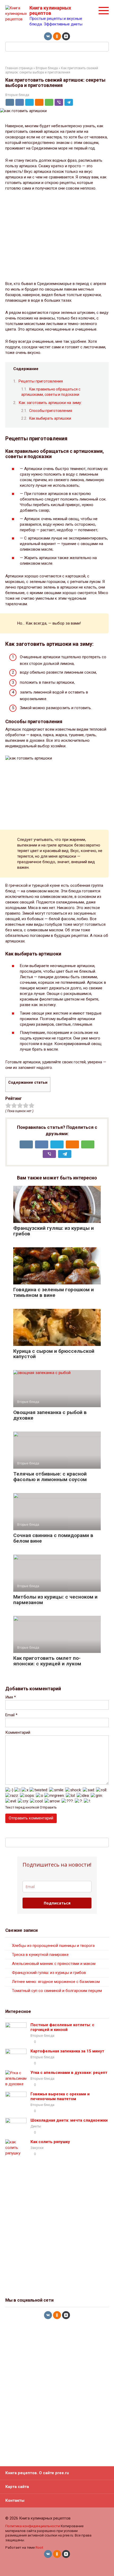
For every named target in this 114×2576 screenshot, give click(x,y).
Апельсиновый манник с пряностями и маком (54, 1964)
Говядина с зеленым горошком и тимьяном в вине (54, 1292)
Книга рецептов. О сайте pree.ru (37, 2473)
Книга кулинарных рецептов (50, 10)
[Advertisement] (57, 236)
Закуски (37, 2148)
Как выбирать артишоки (50, 418)
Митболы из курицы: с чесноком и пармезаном (55, 1600)
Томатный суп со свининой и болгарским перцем (57, 1991)
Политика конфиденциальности (33, 2526)
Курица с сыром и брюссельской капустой (54, 1354)
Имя (11, 1697)
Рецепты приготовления (41, 381)
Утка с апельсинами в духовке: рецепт (69, 2073)
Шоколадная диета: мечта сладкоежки (69, 2120)
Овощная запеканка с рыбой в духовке (50, 1415)
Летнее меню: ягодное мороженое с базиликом (56, 1982)
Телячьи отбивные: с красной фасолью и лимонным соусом (50, 1477)
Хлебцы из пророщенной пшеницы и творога (53, 1946)
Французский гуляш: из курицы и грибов (54, 1231)
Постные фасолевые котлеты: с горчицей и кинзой (62, 2027)
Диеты (36, 2126)
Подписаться (57, 1903)
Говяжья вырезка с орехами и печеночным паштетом (60, 2096)
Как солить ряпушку (50, 2142)
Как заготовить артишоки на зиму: (50, 403)
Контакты (15, 2500)
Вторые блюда (47, 68)
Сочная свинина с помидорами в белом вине (53, 1538)
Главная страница (19, 68)
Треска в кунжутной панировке (40, 1955)
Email (11, 1715)
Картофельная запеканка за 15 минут (67, 2051)
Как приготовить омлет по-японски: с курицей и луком (47, 1661)
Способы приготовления (51, 411)
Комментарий (18, 1732)
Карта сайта (17, 2487)
